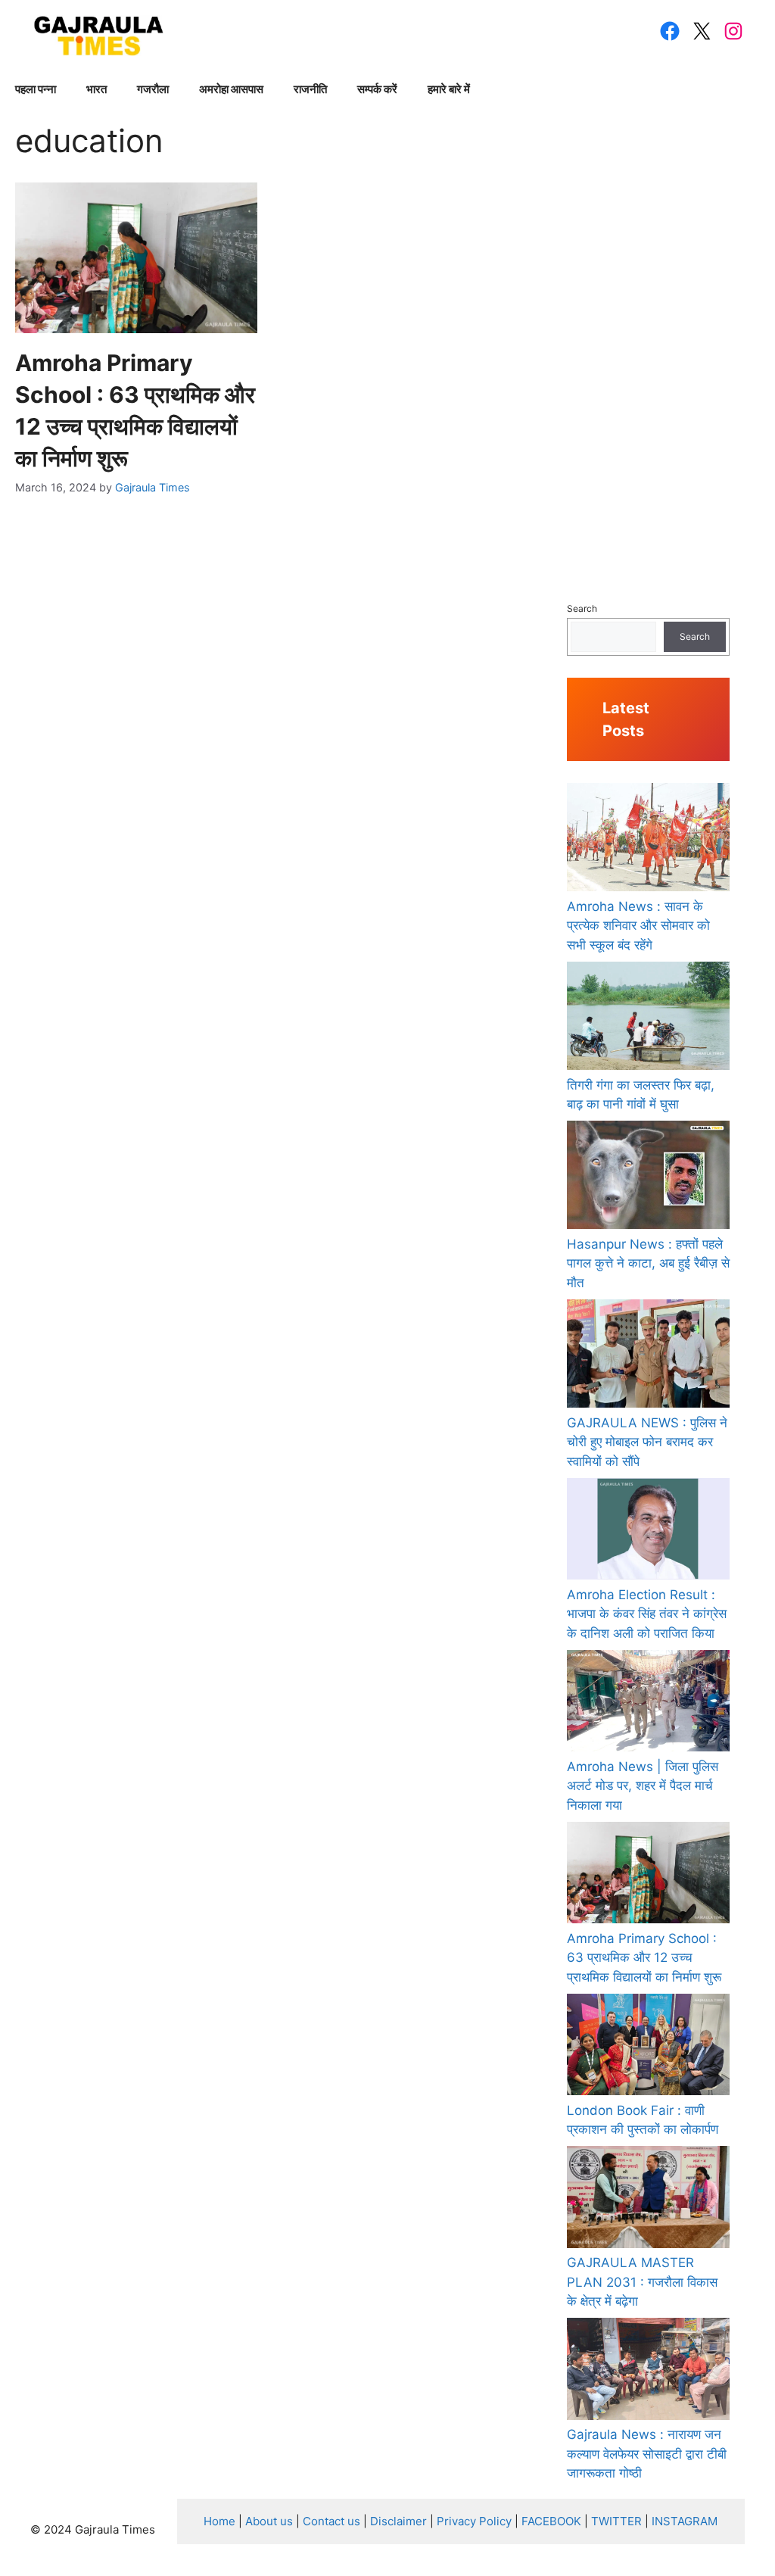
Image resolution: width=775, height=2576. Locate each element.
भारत (96, 89)
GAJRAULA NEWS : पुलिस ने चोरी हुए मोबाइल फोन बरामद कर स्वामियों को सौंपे (647, 1442)
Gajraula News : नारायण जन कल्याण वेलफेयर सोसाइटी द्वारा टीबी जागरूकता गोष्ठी (647, 2454)
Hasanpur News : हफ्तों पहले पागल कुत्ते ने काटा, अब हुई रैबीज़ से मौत (648, 1263)
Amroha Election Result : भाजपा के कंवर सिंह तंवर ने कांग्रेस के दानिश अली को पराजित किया (647, 1614)
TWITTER (616, 2521)
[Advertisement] (648, 349)
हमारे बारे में (449, 89)
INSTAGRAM (685, 2521)
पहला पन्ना (36, 89)
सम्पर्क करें (377, 89)
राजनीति (310, 89)
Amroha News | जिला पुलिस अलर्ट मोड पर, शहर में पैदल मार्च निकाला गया (643, 1786)
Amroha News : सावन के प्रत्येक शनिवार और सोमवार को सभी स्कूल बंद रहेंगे (638, 926)
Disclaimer (398, 2521)
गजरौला (153, 89)
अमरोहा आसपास (231, 89)
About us (269, 2521)
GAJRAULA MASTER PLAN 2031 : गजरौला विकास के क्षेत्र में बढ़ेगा (642, 2282)
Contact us (331, 2521)
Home (219, 2521)
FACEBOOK (551, 2521)
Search (582, 608)
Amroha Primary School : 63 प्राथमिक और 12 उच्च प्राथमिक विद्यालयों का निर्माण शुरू (644, 1958)
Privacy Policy (474, 2521)
